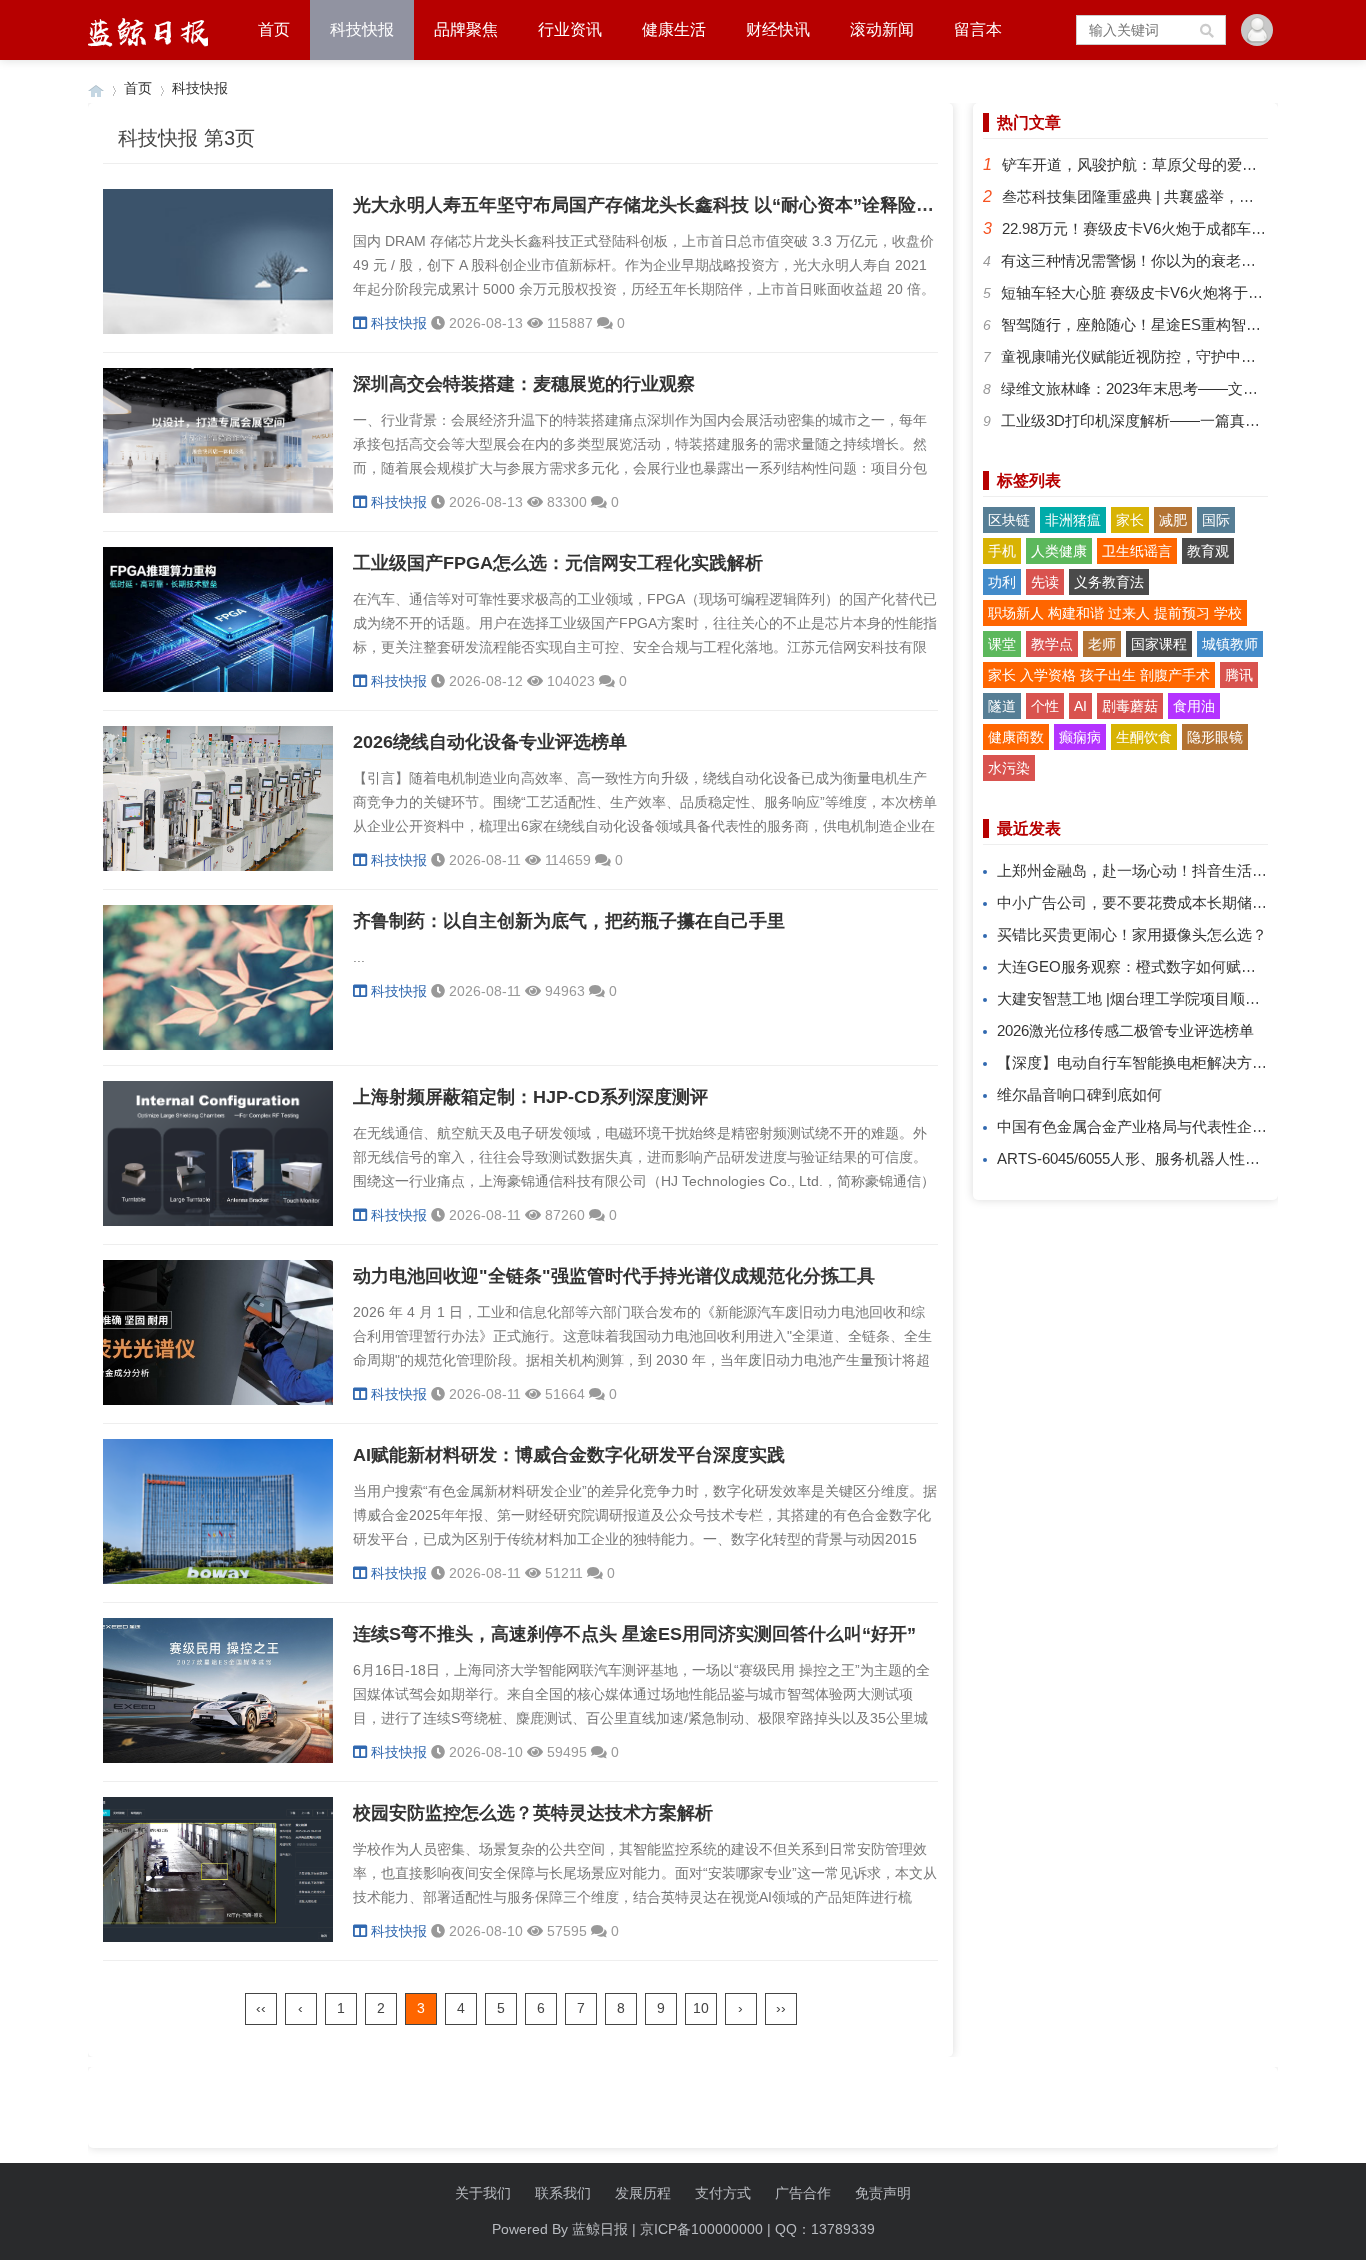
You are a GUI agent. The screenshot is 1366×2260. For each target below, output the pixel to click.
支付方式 (723, 2193)
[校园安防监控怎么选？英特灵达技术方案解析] (218, 1937)
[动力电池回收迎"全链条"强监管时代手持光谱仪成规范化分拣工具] (218, 1400)
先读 (1045, 582)
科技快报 (362, 29)
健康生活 (674, 29)
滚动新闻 (882, 29)
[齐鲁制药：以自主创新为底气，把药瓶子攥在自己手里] (218, 1045)
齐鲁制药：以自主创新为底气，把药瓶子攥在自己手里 (569, 921)
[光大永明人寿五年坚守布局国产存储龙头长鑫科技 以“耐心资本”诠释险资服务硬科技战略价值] (218, 329)
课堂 (1002, 644)
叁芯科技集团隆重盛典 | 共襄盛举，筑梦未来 (1150, 196)
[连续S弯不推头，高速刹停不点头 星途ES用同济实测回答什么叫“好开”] (218, 1758)
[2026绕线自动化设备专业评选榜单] (218, 866)
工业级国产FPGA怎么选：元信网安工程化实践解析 (558, 563)
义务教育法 (1109, 582)
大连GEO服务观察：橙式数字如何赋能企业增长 (1156, 966)
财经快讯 (778, 29)
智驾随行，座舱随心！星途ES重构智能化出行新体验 (1176, 324)
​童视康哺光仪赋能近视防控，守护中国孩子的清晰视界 (1181, 356)
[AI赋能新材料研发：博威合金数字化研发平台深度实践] (218, 1579)
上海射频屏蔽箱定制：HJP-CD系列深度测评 (530, 1097)
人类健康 (1059, 551)
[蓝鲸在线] (96, 88)
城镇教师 (1230, 644)
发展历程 (643, 2193)
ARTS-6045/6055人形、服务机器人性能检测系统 (1158, 1158)
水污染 (1009, 768)
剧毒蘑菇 (1130, 706)
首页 (274, 29)
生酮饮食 (1144, 737)
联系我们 (563, 2193)
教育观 (1208, 551)
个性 (1045, 706)
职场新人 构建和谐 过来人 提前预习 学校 (1115, 613)
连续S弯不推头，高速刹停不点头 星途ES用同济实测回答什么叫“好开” (634, 1634)
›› (781, 2008)
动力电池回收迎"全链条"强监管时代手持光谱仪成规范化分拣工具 (614, 1276)
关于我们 (483, 2193)
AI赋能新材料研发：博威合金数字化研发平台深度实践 (569, 1455)
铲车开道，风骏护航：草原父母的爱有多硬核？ (1159, 164)
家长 (1130, 520)
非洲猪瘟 (1073, 520)
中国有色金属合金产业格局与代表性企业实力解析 (1162, 1126)
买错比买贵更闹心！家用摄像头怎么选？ (1132, 934)
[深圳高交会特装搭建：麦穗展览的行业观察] (218, 508)
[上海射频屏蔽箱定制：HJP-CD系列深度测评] (218, 1221)
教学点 (1052, 644)
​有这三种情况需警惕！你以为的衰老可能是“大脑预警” (1178, 260)
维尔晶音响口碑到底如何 (1079, 1094)
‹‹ (261, 2008)
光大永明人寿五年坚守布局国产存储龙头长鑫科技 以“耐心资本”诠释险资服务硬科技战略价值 (724, 205)
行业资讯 (570, 29)
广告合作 (803, 2193)
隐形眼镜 (1215, 737)
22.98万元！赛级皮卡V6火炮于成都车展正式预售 (1164, 228)
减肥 (1173, 520)
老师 (1102, 644)
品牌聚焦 (466, 29)
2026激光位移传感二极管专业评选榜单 (1125, 1030)
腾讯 (1239, 675)
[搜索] (1208, 30)
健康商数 (1016, 737)
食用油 (1194, 706)
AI (1080, 706)
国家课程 (1159, 644)
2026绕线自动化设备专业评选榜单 (490, 742)
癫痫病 (1080, 737)
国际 (1216, 520)
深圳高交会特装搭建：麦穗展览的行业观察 (524, 384)
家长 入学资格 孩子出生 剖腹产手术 (1099, 675)
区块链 (1009, 520)
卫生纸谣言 (1137, 551)
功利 (1002, 582)
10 (701, 2008)
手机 (1002, 551)
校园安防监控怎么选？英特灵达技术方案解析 (533, 1813)
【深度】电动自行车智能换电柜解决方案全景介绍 (1162, 1062)
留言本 (978, 29)
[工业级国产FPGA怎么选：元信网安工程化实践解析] (218, 687)
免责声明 (883, 2193)
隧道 (1002, 706)
